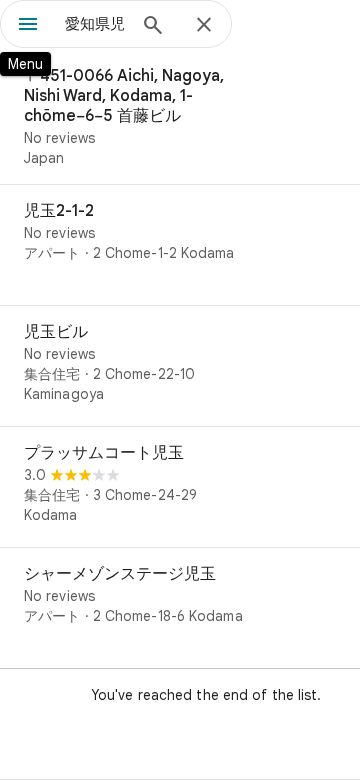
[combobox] (95, 24)
